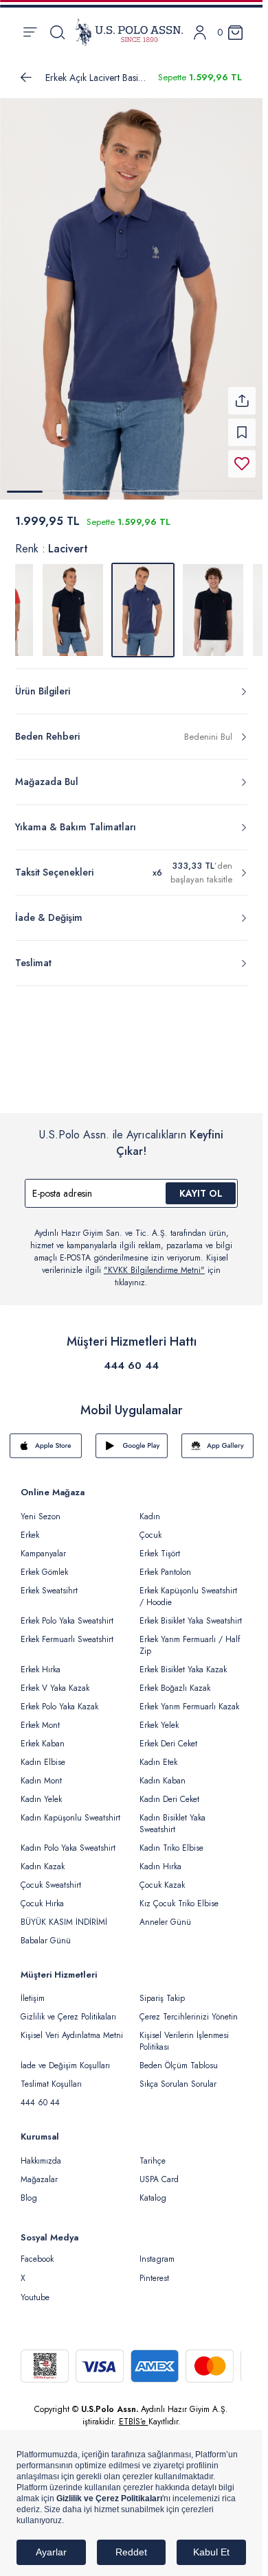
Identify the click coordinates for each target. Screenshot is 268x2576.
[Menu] (30, 32)
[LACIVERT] (73, 602)
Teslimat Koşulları (51, 2076)
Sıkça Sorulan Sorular (178, 2076)
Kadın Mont (41, 1772)
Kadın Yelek (41, 1791)
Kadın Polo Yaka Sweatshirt (68, 1840)
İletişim (33, 1990)
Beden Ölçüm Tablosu (179, 2057)
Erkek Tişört (160, 1545)
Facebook (37, 2251)
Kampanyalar (43, 1545)
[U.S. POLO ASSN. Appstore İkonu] (46, 1438)
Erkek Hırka (41, 1661)
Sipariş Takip (162, 1990)
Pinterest (154, 2270)
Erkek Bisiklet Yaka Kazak (183, 1661)
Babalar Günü (46, 1932)
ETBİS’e (134, 2413)
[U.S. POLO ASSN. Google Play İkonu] (132, 1438)
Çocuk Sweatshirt (51, 1877)
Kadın (150, 1508)
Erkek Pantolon (165, 1564)
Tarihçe (153, 2153)
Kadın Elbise (43, 1754)
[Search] (57, 32)
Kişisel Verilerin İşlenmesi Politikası (184, 2033)
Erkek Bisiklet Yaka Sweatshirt (191, 1613)
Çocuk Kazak (162, 1877)
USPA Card (159, 2171)
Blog (29, 2190)
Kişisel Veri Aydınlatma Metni (72, 2027)
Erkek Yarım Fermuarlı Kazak (189, 1698)
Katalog (153, 2190)
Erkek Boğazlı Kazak (175, 1680)
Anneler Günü (165, 1914)
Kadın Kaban (163, 1772)
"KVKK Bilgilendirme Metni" (154, 1262)
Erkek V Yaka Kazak (55, 1680)
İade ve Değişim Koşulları (65, 2057)
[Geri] (26, 78)
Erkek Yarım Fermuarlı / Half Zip (190, 1637)
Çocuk (150, 1527)
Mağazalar (39, 2171)
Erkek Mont (40, 1717)
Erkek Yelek (159, 1717)
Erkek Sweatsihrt (49, 1582)
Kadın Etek (158, 1754)
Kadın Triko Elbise (171, 1840)
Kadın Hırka (160, 1858)
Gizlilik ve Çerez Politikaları (68, 2009)
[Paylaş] (242, 393)
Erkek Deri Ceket (168, 1735)
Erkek (30, 1527)
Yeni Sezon (41, 1508)
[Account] (200, 33)
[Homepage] (129, 32)
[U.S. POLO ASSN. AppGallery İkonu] (217, 1438)
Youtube (35, 2289)
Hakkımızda (41, 2153)
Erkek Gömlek (44, 1564)
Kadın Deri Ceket (169, 1791)
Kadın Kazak (43, 1858)
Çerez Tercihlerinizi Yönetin (189, 2009)
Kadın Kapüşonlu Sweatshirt (70, 1810)
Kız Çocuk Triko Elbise (179, 1895)
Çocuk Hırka (42, 1895)
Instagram (157, 2251)
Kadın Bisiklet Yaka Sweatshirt (172, 1815)
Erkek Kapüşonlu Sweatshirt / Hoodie (188, 1588)
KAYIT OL (201, 1185)
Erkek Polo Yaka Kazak (59, 1698)
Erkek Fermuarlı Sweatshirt (67, 1631)
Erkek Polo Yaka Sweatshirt (67, 1613)
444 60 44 (131, 1357)
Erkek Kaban (43, 1735)
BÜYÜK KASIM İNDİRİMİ (64, 1914)
